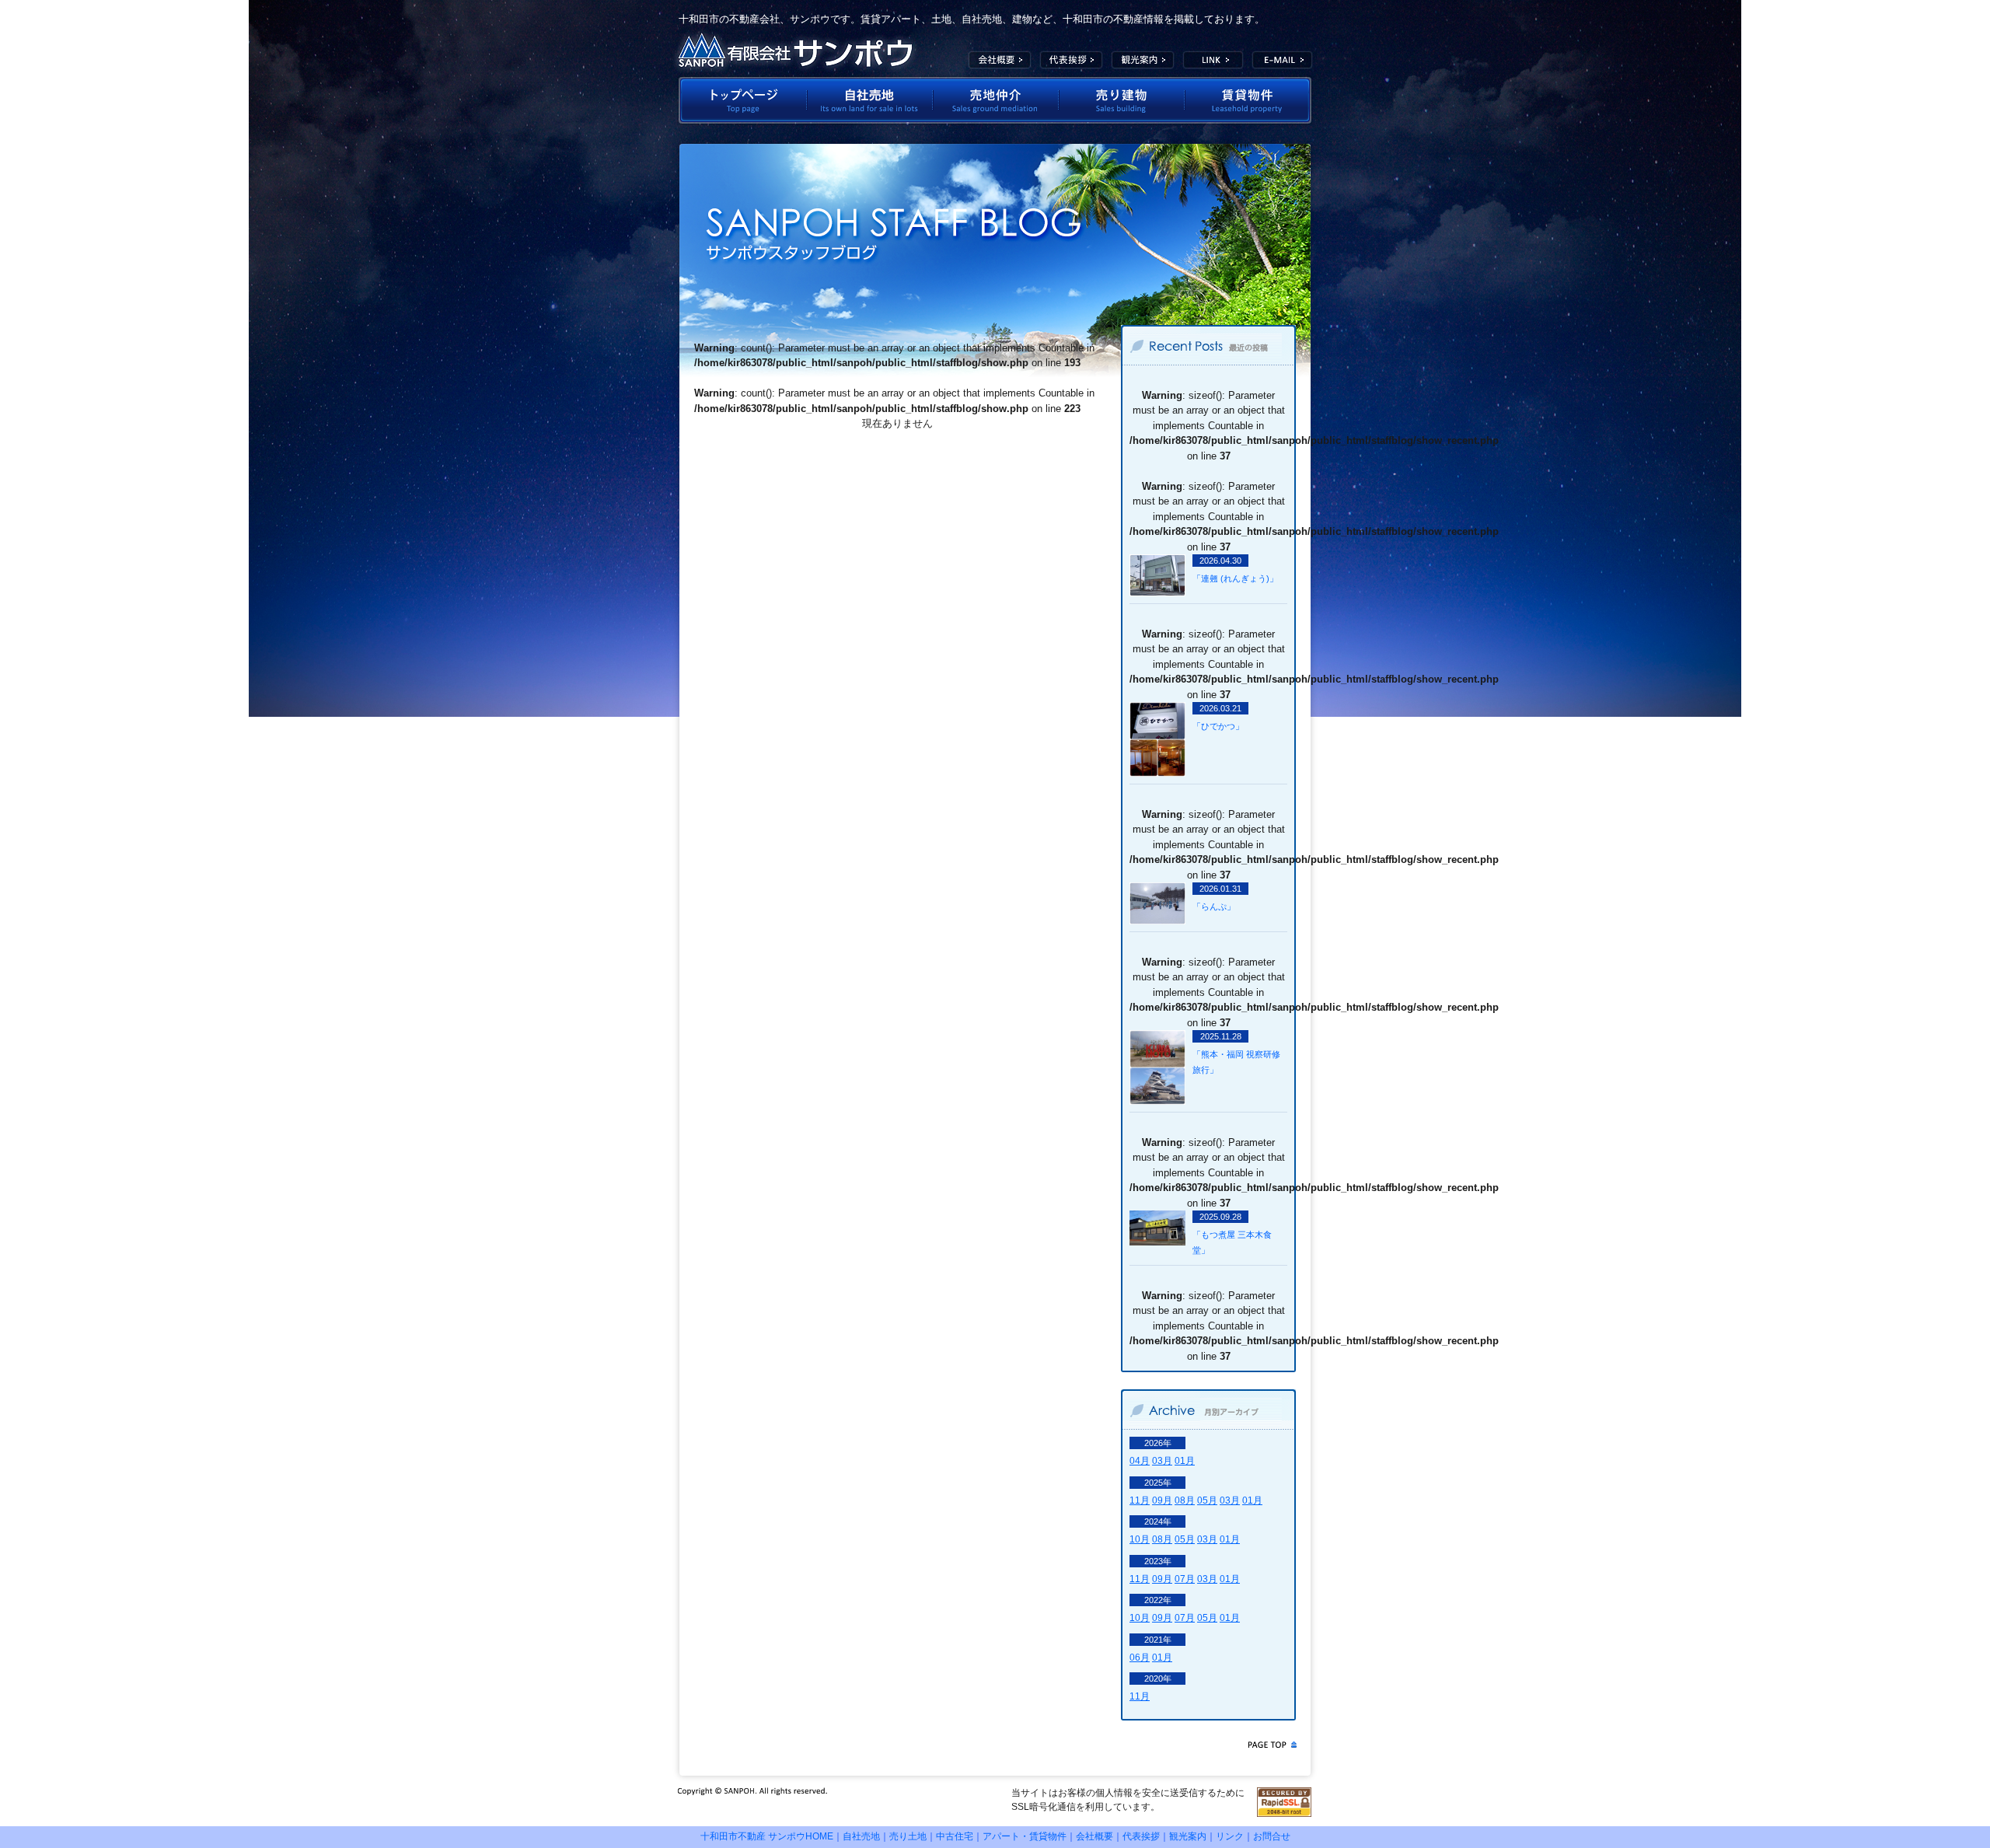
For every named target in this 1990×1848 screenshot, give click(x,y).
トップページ (742, 100)
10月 (1140, 1539)
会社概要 (1000, 60)
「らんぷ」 (1214, 907)
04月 (1140, 1461)
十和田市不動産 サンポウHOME (767, 1836)
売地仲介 (996, 100)
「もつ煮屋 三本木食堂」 (1232, 1242)
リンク (1230, 1836)
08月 (1185, 1500)
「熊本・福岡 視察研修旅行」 (1236, 1062)
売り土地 (908, 1836)
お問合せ (1272, 1836)
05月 (1207, 1500)
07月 (1185, 1579)
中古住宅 (955, 1836)
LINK (1213, 60)
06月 (1140, 1658)
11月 (1140, 1500)
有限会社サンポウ (795, 51)
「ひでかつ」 (1218, 726)
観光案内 (1143, 60)
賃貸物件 (1249, 100)
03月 (1162, 1461)
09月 (1162, 1500)
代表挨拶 (1071, 60)
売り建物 (1122, 100)
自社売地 (870, 100)
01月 (1185, 1461)
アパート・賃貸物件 (1025, 1836)
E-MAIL (1282, 60)
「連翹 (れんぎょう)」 (1235, 578)
